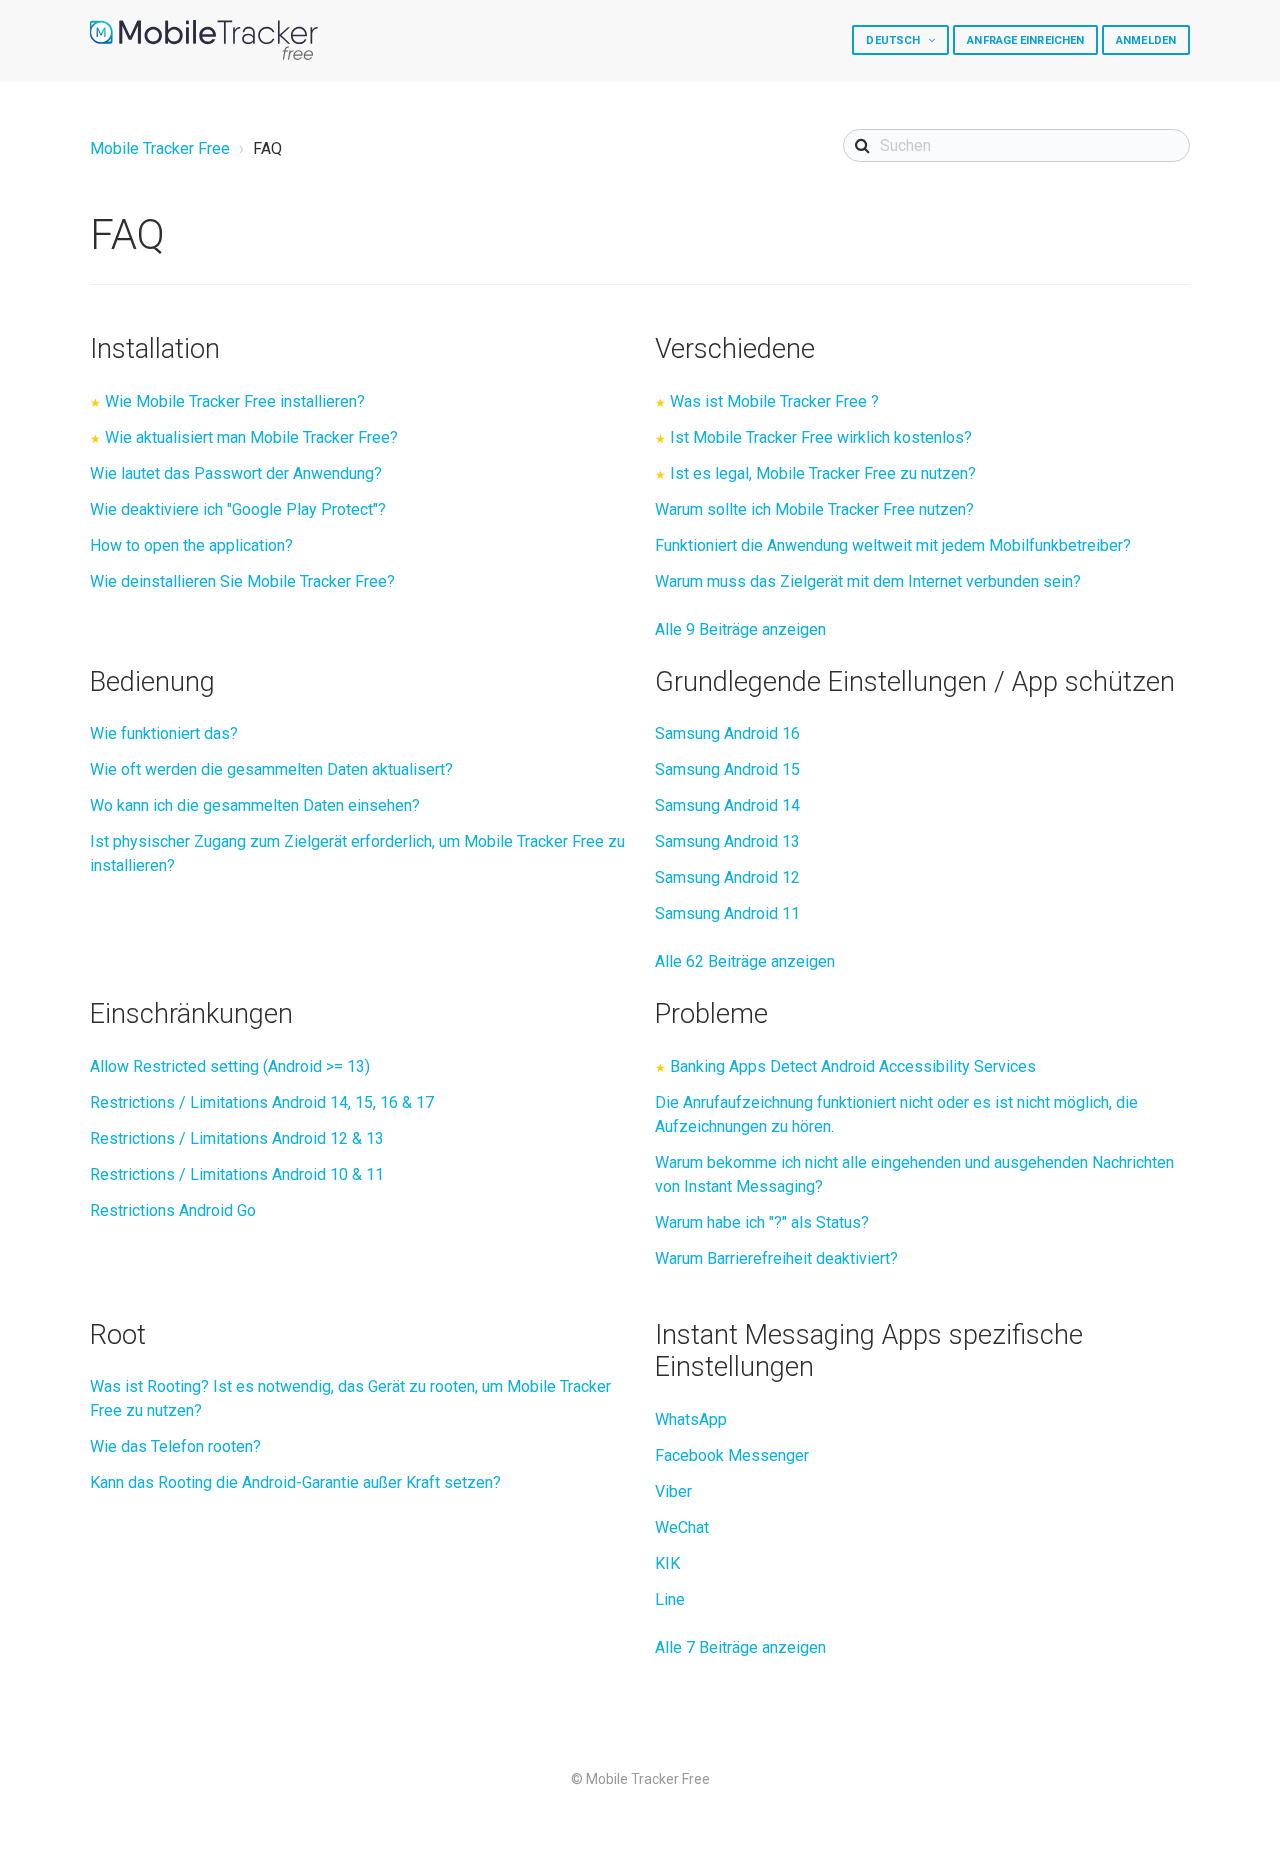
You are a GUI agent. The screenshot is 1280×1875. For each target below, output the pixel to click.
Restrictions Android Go (173, 1210)
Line (670, 1599)
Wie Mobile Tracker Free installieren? (235, 401)
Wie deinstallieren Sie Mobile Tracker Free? (242, 581)
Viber (673, 1491)
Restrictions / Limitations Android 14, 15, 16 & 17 (262, 1102)
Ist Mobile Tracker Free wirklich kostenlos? (821, 437)
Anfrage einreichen (1025, 40)
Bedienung (152, 682)
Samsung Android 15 (727, 769)
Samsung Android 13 (727, 841)
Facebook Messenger (732, 1455)
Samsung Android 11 (727, 913)
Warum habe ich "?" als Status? (762, 1222)
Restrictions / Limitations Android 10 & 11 (237, 1174)
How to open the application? (191, 545)
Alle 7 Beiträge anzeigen (740, 1647)
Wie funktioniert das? (164, 733)
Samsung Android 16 (727, 733)
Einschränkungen (191, 1014)
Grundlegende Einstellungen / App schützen (915, 682)
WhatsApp (691, 1419)
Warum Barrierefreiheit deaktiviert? (776, 1258)
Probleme (711, 1014)
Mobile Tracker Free (160, 148)
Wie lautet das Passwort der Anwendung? (236, 473)
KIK (667, 1563)
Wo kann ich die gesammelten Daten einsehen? (255, 805)
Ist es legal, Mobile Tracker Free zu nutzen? (823, 473)
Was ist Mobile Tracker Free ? (774, 401)
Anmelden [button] (1146, 40)
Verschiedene (735, 349)
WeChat (682, 1527)
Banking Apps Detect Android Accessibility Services (853, 1066)
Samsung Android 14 (727, 805)
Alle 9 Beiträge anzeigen (740, 629)
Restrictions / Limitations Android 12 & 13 (237, 1138)
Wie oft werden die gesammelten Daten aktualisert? (271, 769)
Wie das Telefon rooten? (175, 1446)
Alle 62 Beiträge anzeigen (745, 961)
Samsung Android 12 (727, 877)
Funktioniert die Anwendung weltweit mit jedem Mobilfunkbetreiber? (893, 545)
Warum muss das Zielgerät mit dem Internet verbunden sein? (868, 581)
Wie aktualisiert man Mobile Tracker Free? (251, 437)
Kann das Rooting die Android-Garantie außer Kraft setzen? (295, 1482)
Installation (155, 349)
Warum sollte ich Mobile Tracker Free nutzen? (814, 509)
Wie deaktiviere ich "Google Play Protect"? (238, 509)
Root (118, 1335)
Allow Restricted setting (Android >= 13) (230, 1066)
